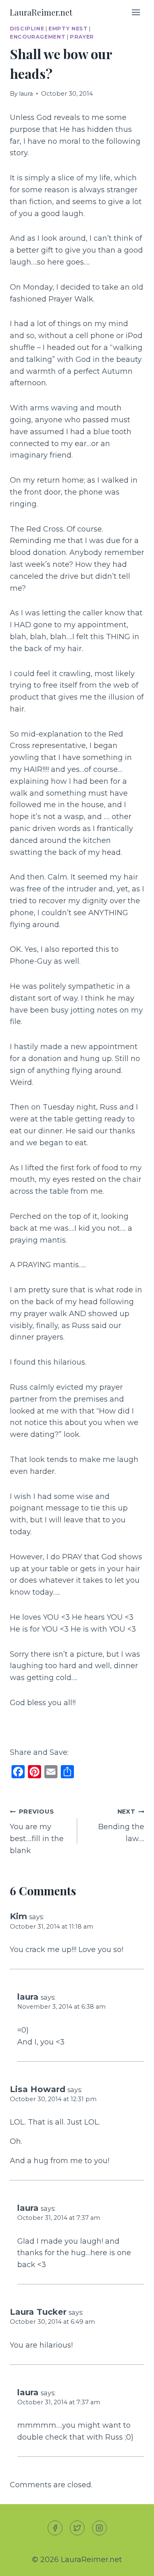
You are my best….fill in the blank (37, 1831)
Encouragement (38, 37)
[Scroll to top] (133, 2563)
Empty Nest (68, 29)
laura (26, 94)
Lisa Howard (38, 2089)
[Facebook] (55, 2528)
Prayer (82, 37)
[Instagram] (99, 2528)
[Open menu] (136, 12)
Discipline (27, 29)
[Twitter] (77, 2528)
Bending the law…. (121, 1826)
